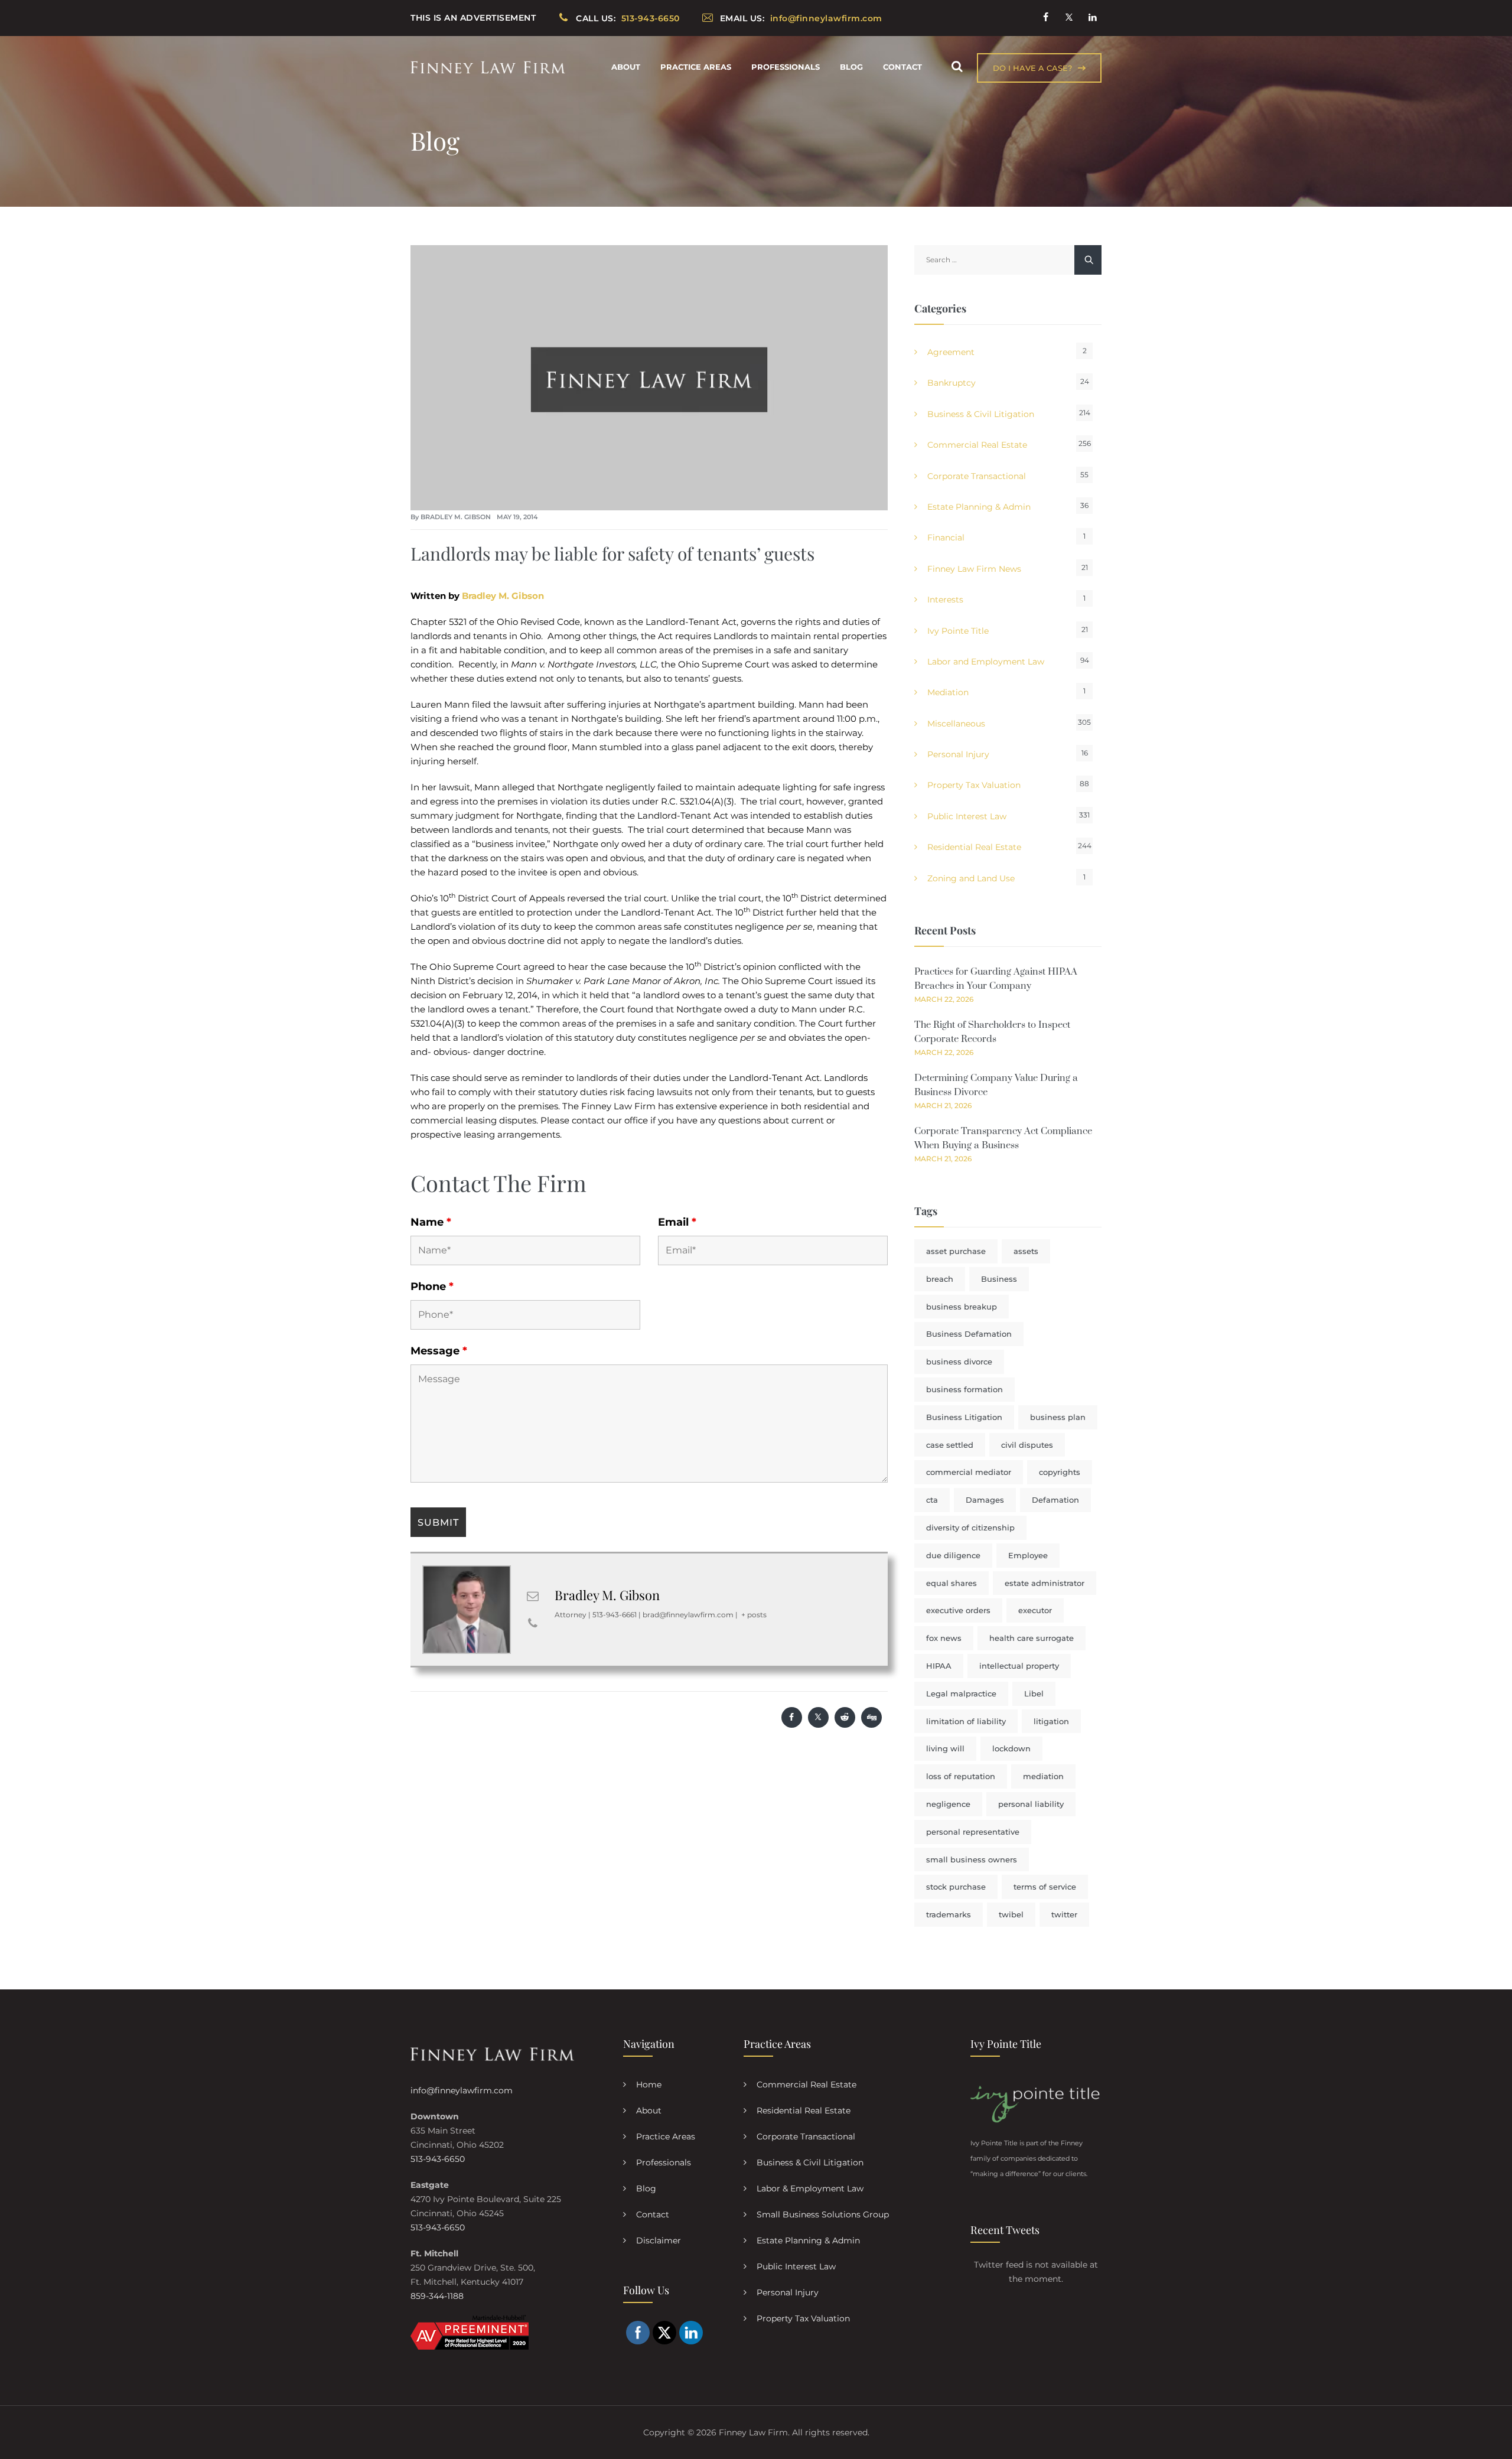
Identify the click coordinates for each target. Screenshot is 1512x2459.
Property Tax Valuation (974, 785)
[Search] (957, 66)
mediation (1043, 1776)
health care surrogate (1032, 1638)
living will (945, 1748)
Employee (1028, 1555)
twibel (1011, 1914)
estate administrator (1045, 1583)
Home (649, 2085)
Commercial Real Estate (977, 445)
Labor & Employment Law (810, 2188)
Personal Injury (958, 754)
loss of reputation (961, 1776)
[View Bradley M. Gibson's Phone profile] (533, 1623)
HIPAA (939, 1666)
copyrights (1060, 1472)
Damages (985, 1500)
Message (439, 1351)
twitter (1064, 1914)
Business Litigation (964, 1417)
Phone (432, 1287)
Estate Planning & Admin (979, 507)
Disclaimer (659, 2240)
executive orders (958, 1610)
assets (1026, 1251)
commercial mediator (969, 1472)
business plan (1058, 1417)
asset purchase (956, 1251)
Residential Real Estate (974, 847)
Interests (945, 600)
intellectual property (1019, 1666)
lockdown (1011, 1748)
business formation (964, 1389)
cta (932, 1500)
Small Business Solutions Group (823, 2214)
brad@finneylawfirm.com (688, 1615)
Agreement (951, 352)
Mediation (948, 692)
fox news (944, 1638)
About (626, 67)
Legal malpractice (961, 1693)
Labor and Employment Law (986, 662)
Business (999, 1279)
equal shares (951, 1583)
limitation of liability (966, 1721)
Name (431, 1222)
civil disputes (1027, 1445)
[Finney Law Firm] (488, 67)
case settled (950, 1445)
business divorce (959, 1362)
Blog (851, 67)
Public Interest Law (967, 816)
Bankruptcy (951, 383)
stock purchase (956, 1887)
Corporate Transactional (977, 476)
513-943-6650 (438, 2159)
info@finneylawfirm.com (462, 2090)
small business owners (972, 1859)
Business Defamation (969, 1334)
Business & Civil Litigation (981, 414)
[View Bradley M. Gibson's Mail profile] (533, 1596)
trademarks (949, 1914)
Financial (946, 538)
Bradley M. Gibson (456, 517)
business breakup (962, 1307)
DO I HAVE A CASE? (1032, 68)
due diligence (953, 1555)
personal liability (1031, 1804)
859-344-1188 (437, 2296)
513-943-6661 (615, 1615)
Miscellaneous (956, 724)
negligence (948, 1804)
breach (940, 1279)
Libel (1034, 1693)
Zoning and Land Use (971, 878)
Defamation (1055, 1500)
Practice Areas (696, 67)
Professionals (786, 67)
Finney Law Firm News (974, 569)
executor (1035, 1610)
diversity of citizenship (970, 1527)
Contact (902, 67)
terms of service (1045, 1887)
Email (677, 1222)
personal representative (973, 1832)
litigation (1051, 1721)
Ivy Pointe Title (958, 631)
